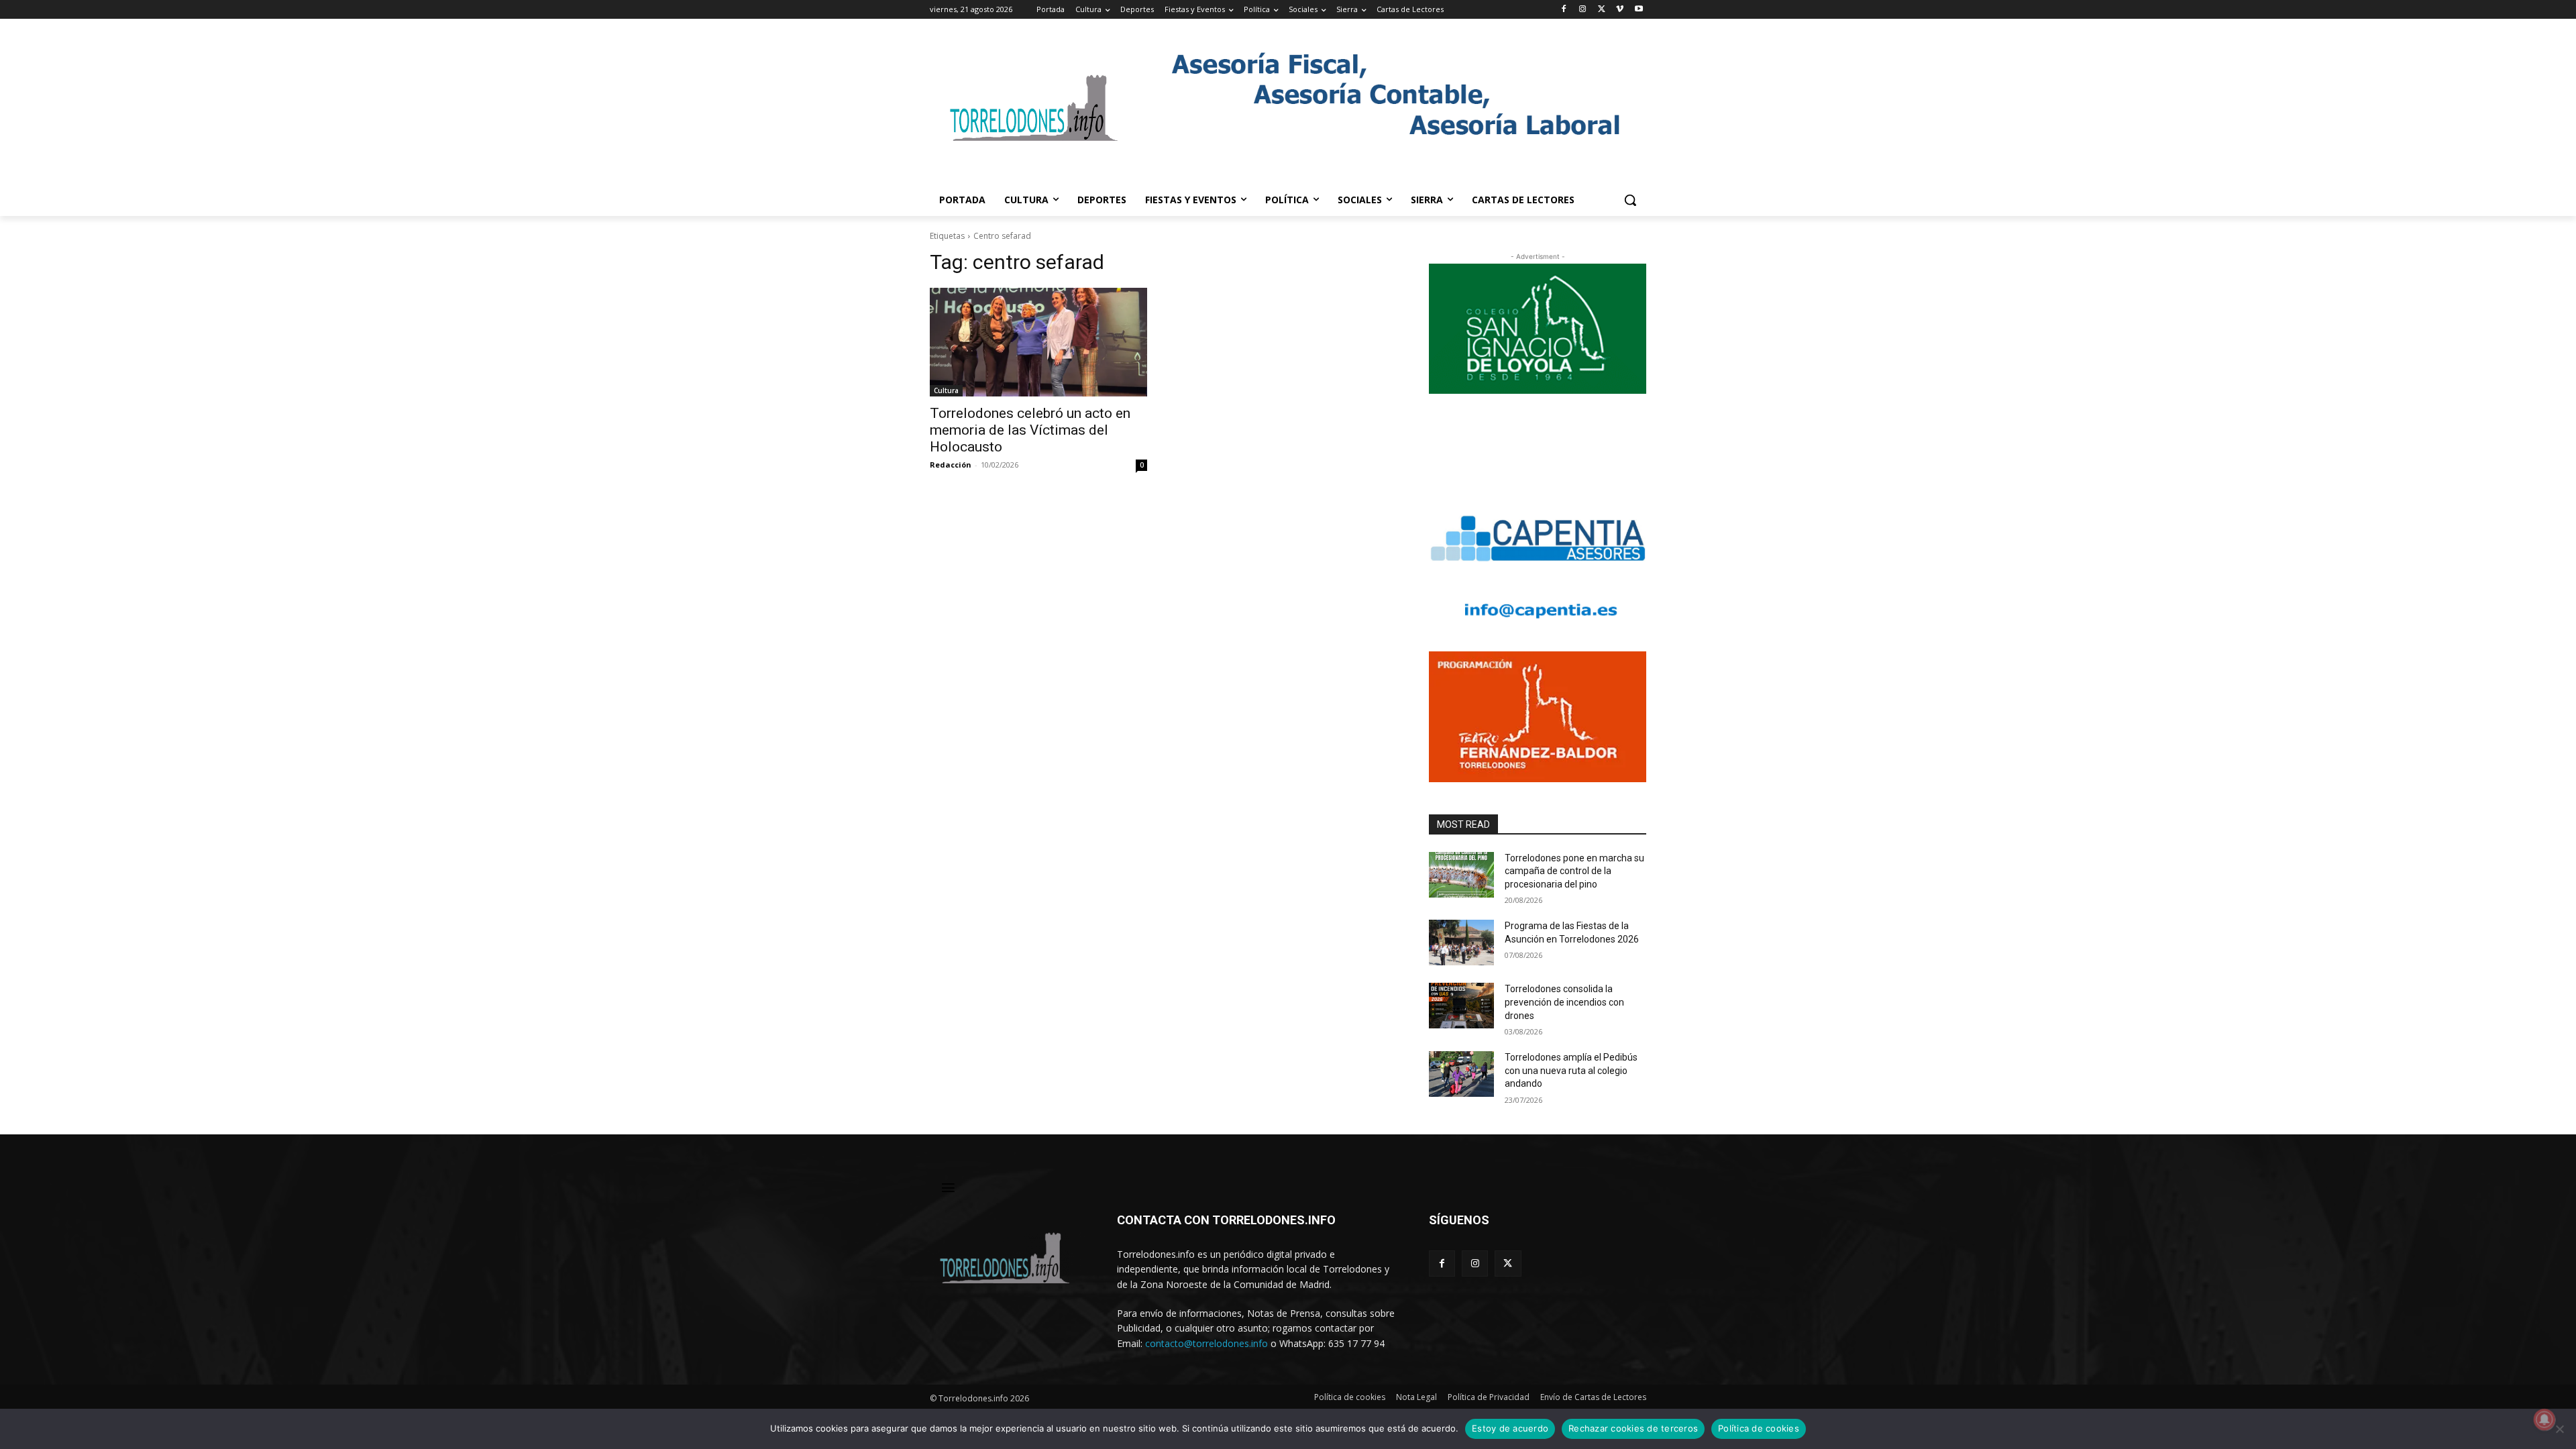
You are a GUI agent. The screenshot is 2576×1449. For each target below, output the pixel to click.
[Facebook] (1564, 10)
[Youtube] (1639, 10)
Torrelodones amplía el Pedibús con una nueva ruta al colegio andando (1571, 1070)
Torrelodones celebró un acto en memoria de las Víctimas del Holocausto (1030, 430)
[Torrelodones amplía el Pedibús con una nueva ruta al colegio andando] (1461, 1074)
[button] (1630, 200)
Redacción (951, 465)
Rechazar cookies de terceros (1633, 1428)
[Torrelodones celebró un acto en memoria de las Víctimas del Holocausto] (1038, 342)
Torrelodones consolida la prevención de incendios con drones (1564, 1002)
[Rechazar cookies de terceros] (2559, 1429)
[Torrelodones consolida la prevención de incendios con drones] (1461, 1006)
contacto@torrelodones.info (1206, 1343)
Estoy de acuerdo (1510, 1428)
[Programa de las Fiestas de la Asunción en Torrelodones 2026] (1461, 943)
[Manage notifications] (2544, 1419)
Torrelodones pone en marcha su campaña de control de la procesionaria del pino (1574, 871)
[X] (1602, 10)
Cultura (946, 390)
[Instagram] (1583, 10)
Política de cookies (1759, 1428)
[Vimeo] (1620, 10)
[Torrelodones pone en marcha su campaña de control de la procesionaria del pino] (1461, 875)
